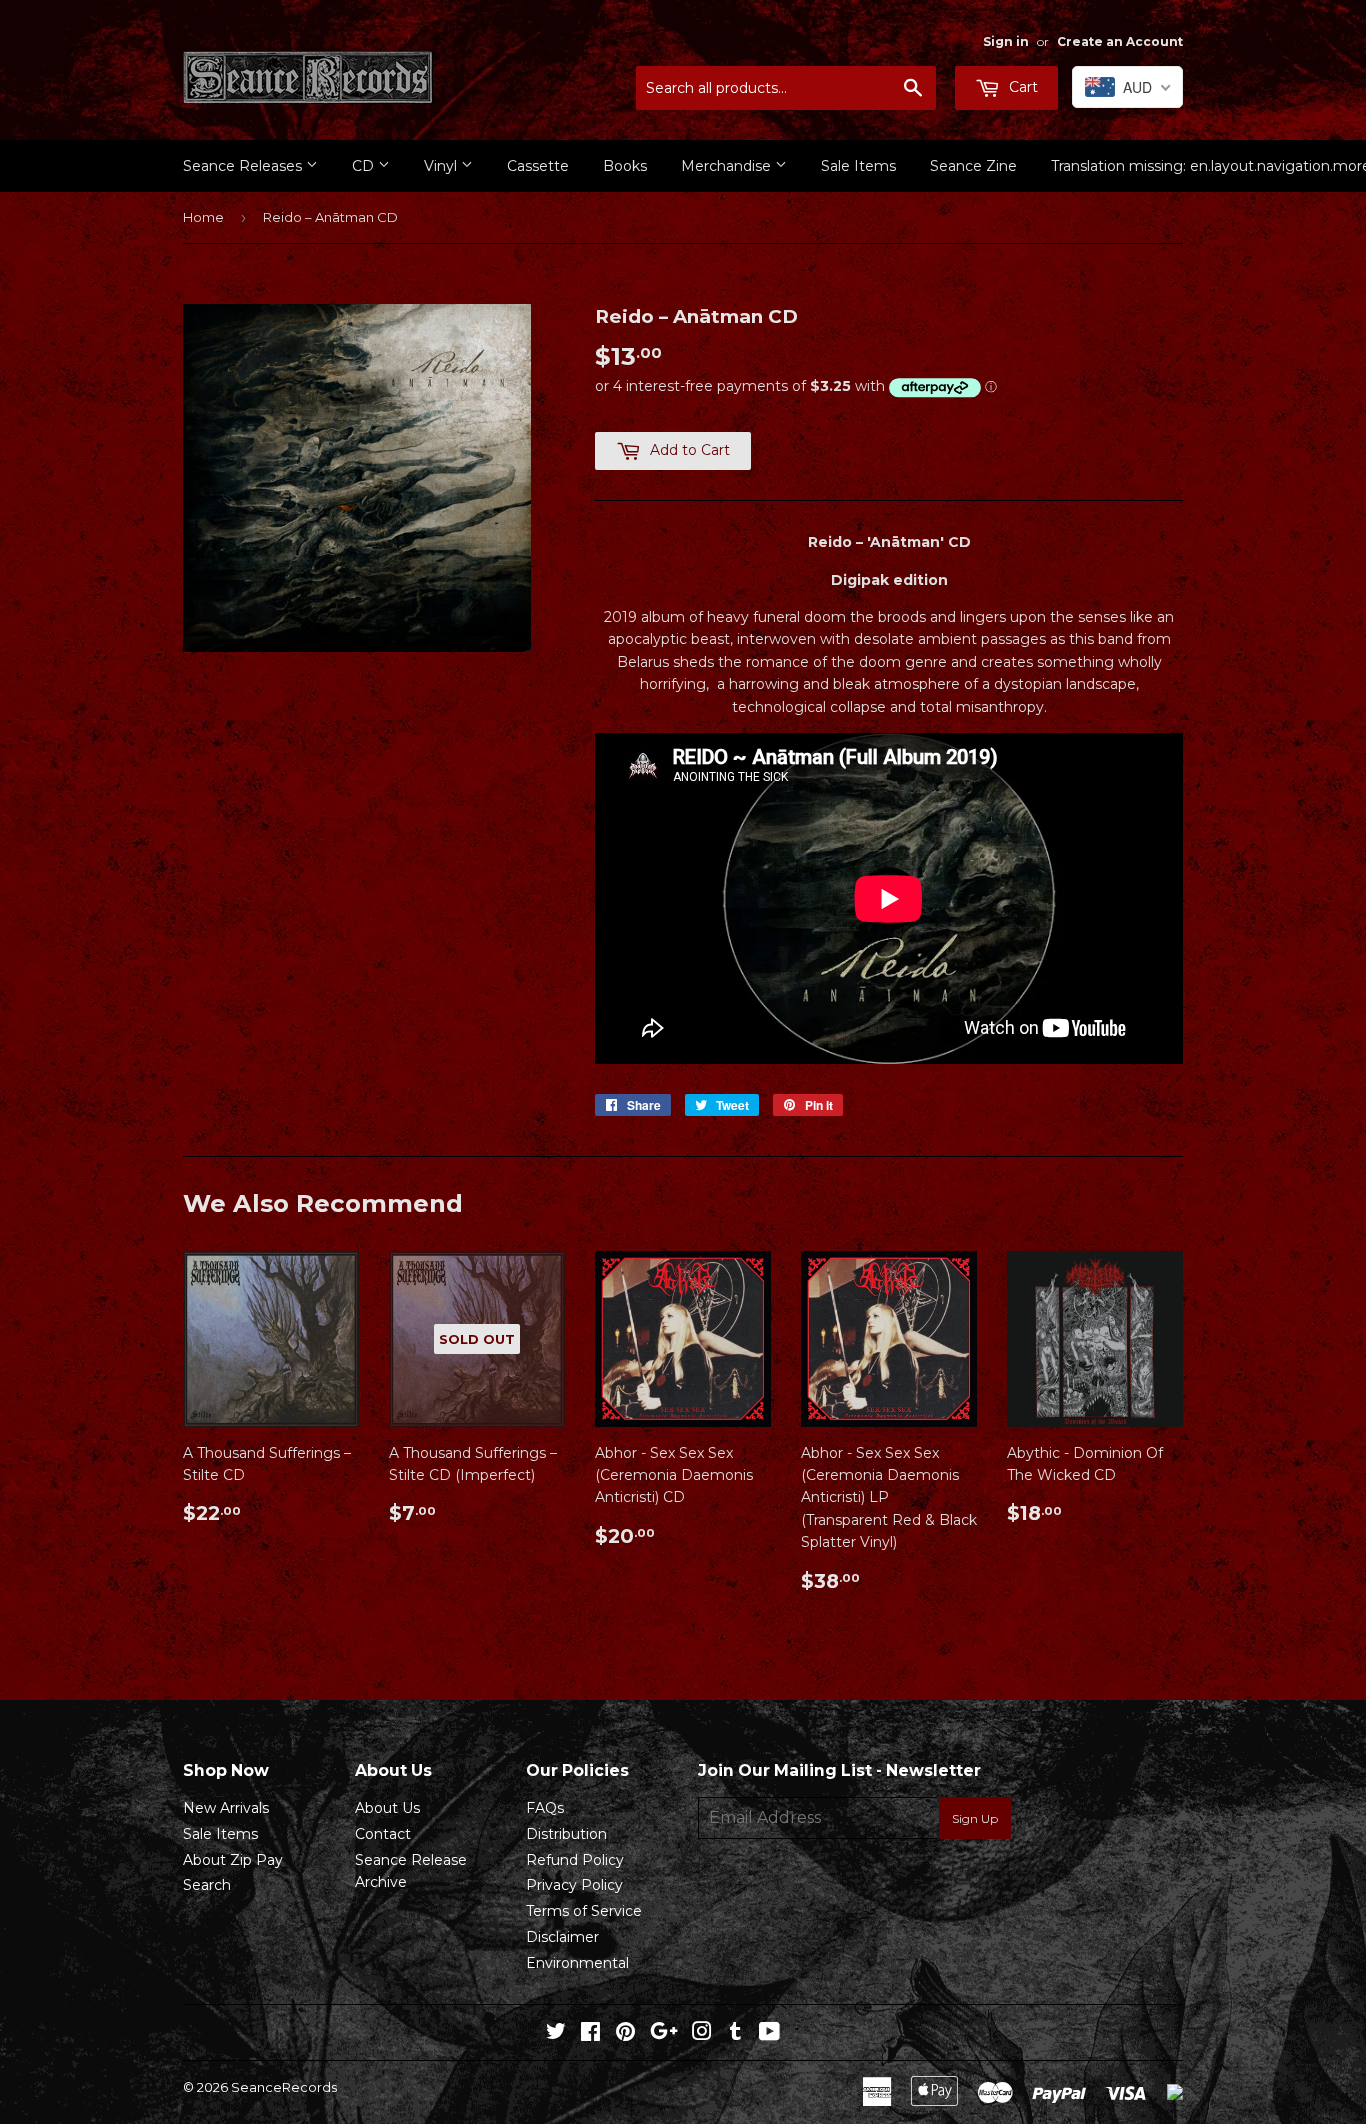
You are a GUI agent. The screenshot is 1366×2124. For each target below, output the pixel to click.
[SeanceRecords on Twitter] (556, 2034)
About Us (387, 1808)
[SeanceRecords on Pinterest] (625, 2034)
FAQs (545, 1808)
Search (207, 1885)
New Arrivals (226, 1808)
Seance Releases (244, 166)
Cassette (538, 166)
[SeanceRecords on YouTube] (769, 2034)
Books (625, 166)
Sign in (1006, 41)
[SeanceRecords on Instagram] (702, 2034)
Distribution (566, 1834)
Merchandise (728, 166)
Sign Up (975, 1818)
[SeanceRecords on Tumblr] (735, 2034)
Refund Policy (575, 1860)
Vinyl (442, 166)
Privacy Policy (574, 1885)
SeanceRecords (284, 2087)
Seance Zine (973, 166)
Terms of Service (584, 1911)
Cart (1021, 87)
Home (203, 217)
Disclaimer (562, 1937)
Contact (383, 1834)
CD (365, 166)
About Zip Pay (233, 1860)
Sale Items (858, 166)
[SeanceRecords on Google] (664, 2034)
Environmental (577, 1963)
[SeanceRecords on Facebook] (590, 2034)
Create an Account (1120, 41)
